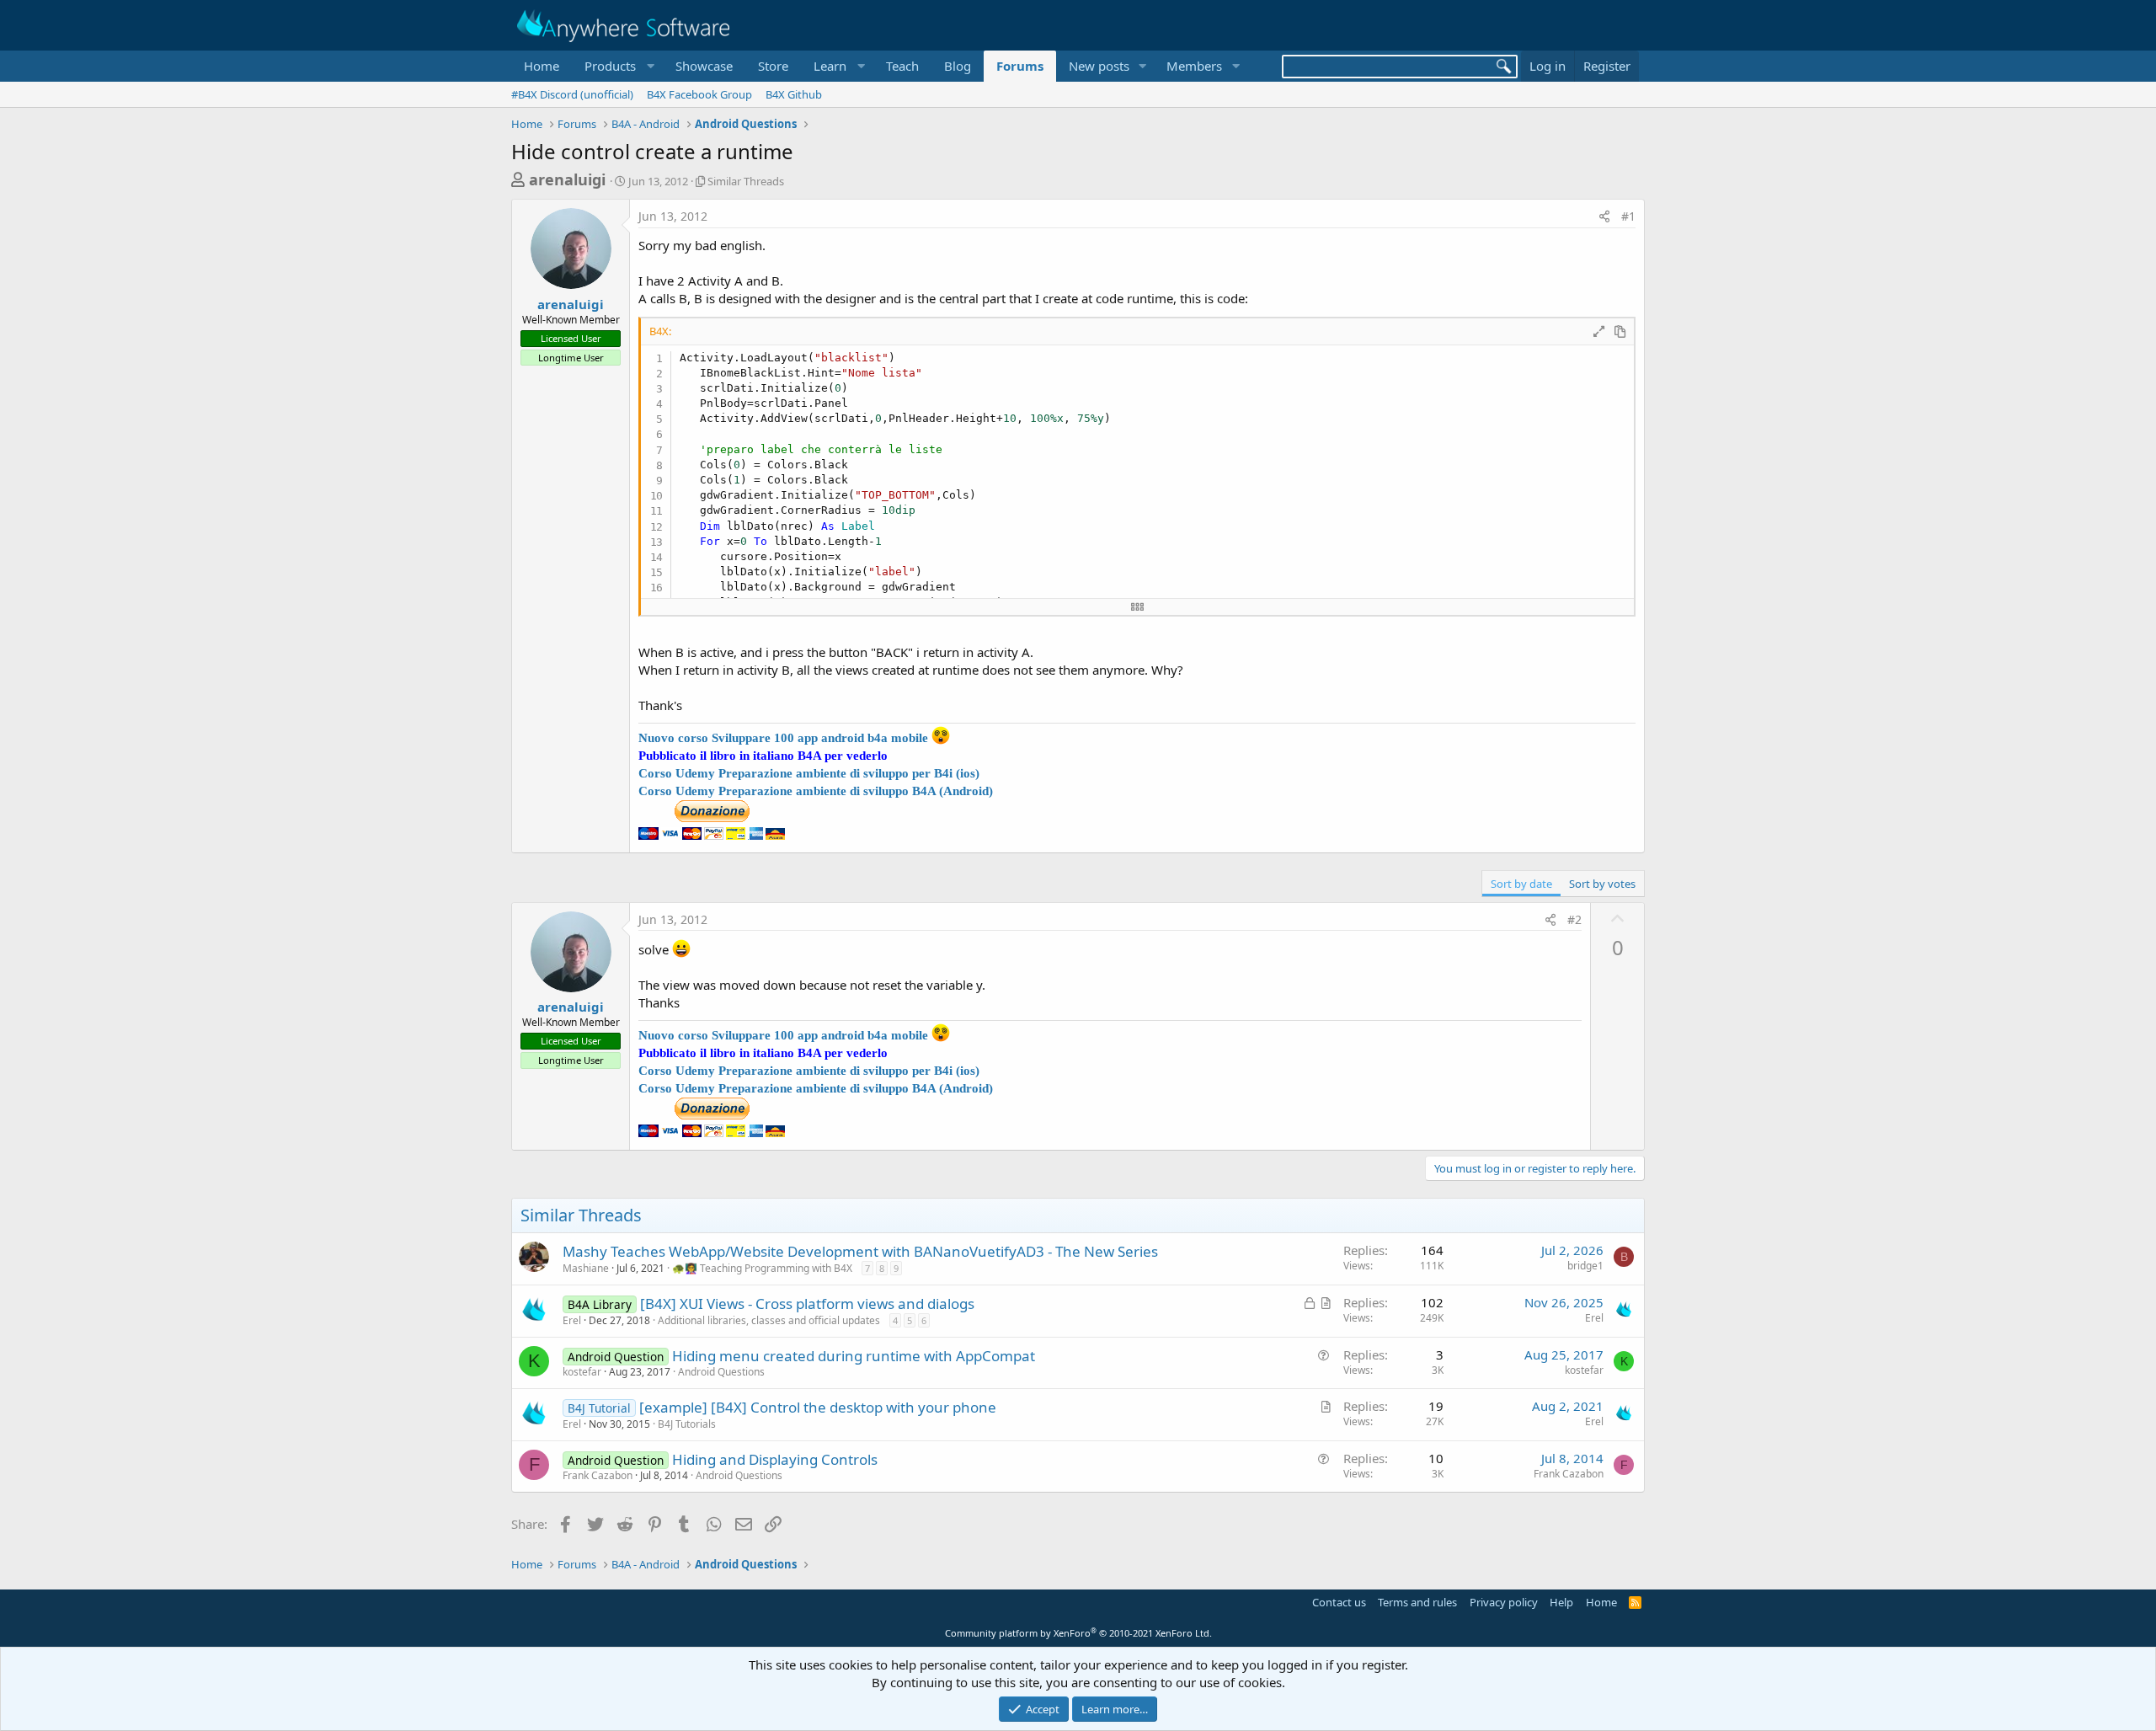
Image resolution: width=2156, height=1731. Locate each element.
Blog (958, 66)
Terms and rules (1417, 1602)
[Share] (1604, 216)
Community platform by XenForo (1078, 1633)
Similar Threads (746, 181)
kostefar (582, 1372)
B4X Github (794, 94)
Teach (902, 66)
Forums (1020, 66)
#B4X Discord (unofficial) (572, 94)
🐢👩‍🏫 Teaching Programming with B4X (762, 1268)
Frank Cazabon (598, 1475)
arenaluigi (567, 179)
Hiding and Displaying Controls (775, 1459)
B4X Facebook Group (699, 94)
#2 (1574, 919)
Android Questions (721, 1372)
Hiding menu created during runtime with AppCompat (854, 1356)
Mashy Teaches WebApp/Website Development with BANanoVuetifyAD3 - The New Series (860, 1251)
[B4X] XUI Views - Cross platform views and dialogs (807, 1304)
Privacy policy (1504, 1602)
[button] (617, 66)
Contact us (1339, 1602)
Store (773, 66)
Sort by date (1521, 884)
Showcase (704, 66)
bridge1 (1585, 1266)
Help (1561, 1602)
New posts (1099, 66)
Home (542, 66)
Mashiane (586, 1268)
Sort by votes (1602, 884)
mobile (910, 738)
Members (1194, 66)
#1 (1628, 216)
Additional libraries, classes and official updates (769, 1320)
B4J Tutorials (687, 1424)
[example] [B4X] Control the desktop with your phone (818, 1407)
